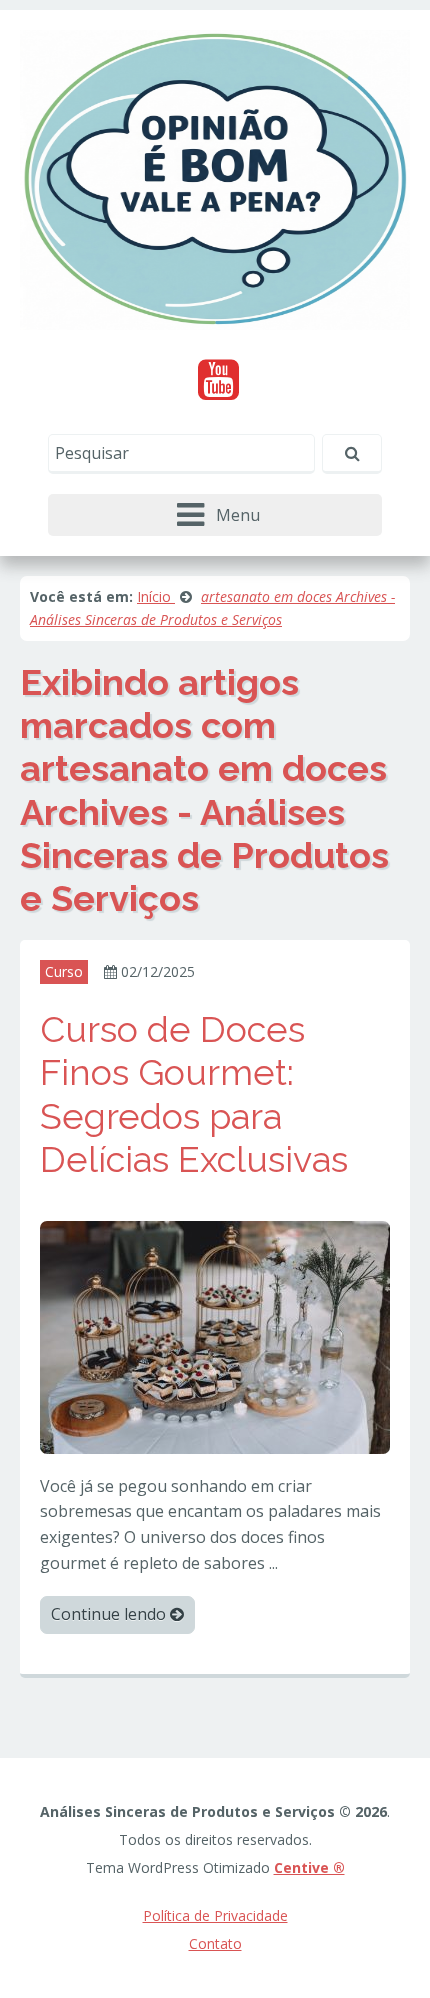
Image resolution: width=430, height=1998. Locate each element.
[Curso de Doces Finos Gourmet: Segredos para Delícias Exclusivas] (215, 1336)
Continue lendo (110, 1614)
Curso (64, 971)
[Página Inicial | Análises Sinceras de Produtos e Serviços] (215, 178)
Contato (215, 1943)
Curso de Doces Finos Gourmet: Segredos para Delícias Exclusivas (194, 1094)
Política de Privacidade (215, 1915)
